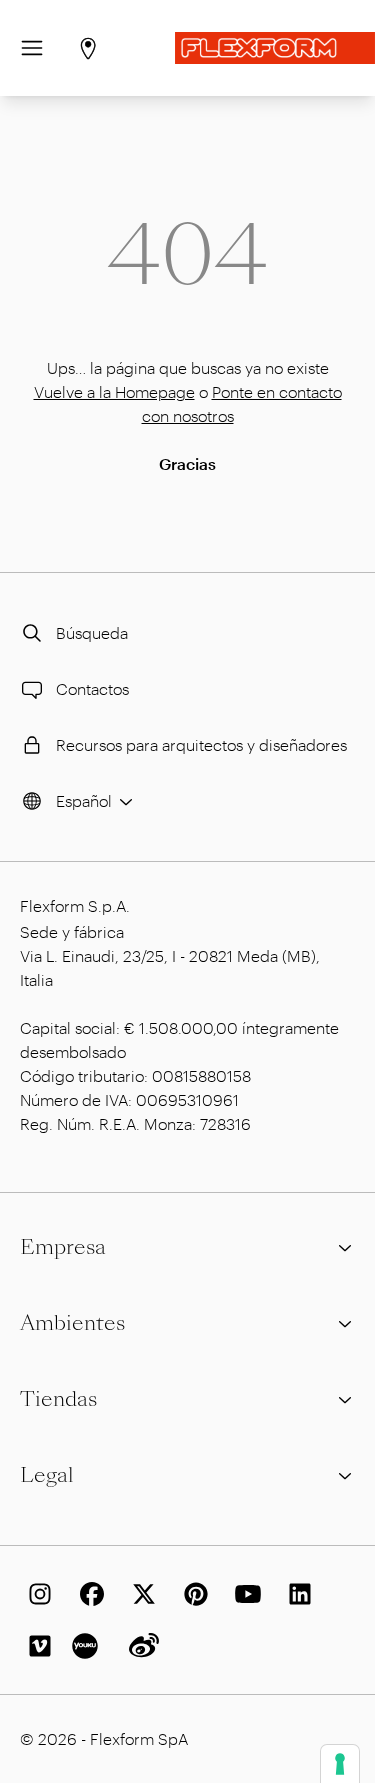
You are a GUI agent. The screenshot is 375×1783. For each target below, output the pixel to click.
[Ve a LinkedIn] (296, 1594)
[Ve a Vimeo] (36, 1646)
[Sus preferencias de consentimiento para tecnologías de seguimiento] (340, 1764)
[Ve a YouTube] (244, 1594)
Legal (47, 1475)
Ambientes (72, 1323)
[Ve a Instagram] (36, 1594)
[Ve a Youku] (88, 1646)
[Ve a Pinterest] (192, 1594)
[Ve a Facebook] (88, 1594)
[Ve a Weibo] (140, 1646)
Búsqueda (92, 632)
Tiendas (58, 1399)
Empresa (63, 1247)
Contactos (92, 688)
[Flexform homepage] (275, 48)
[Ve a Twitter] (140, 1594)
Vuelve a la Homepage (114, 391)
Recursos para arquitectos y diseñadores (201, 744)
